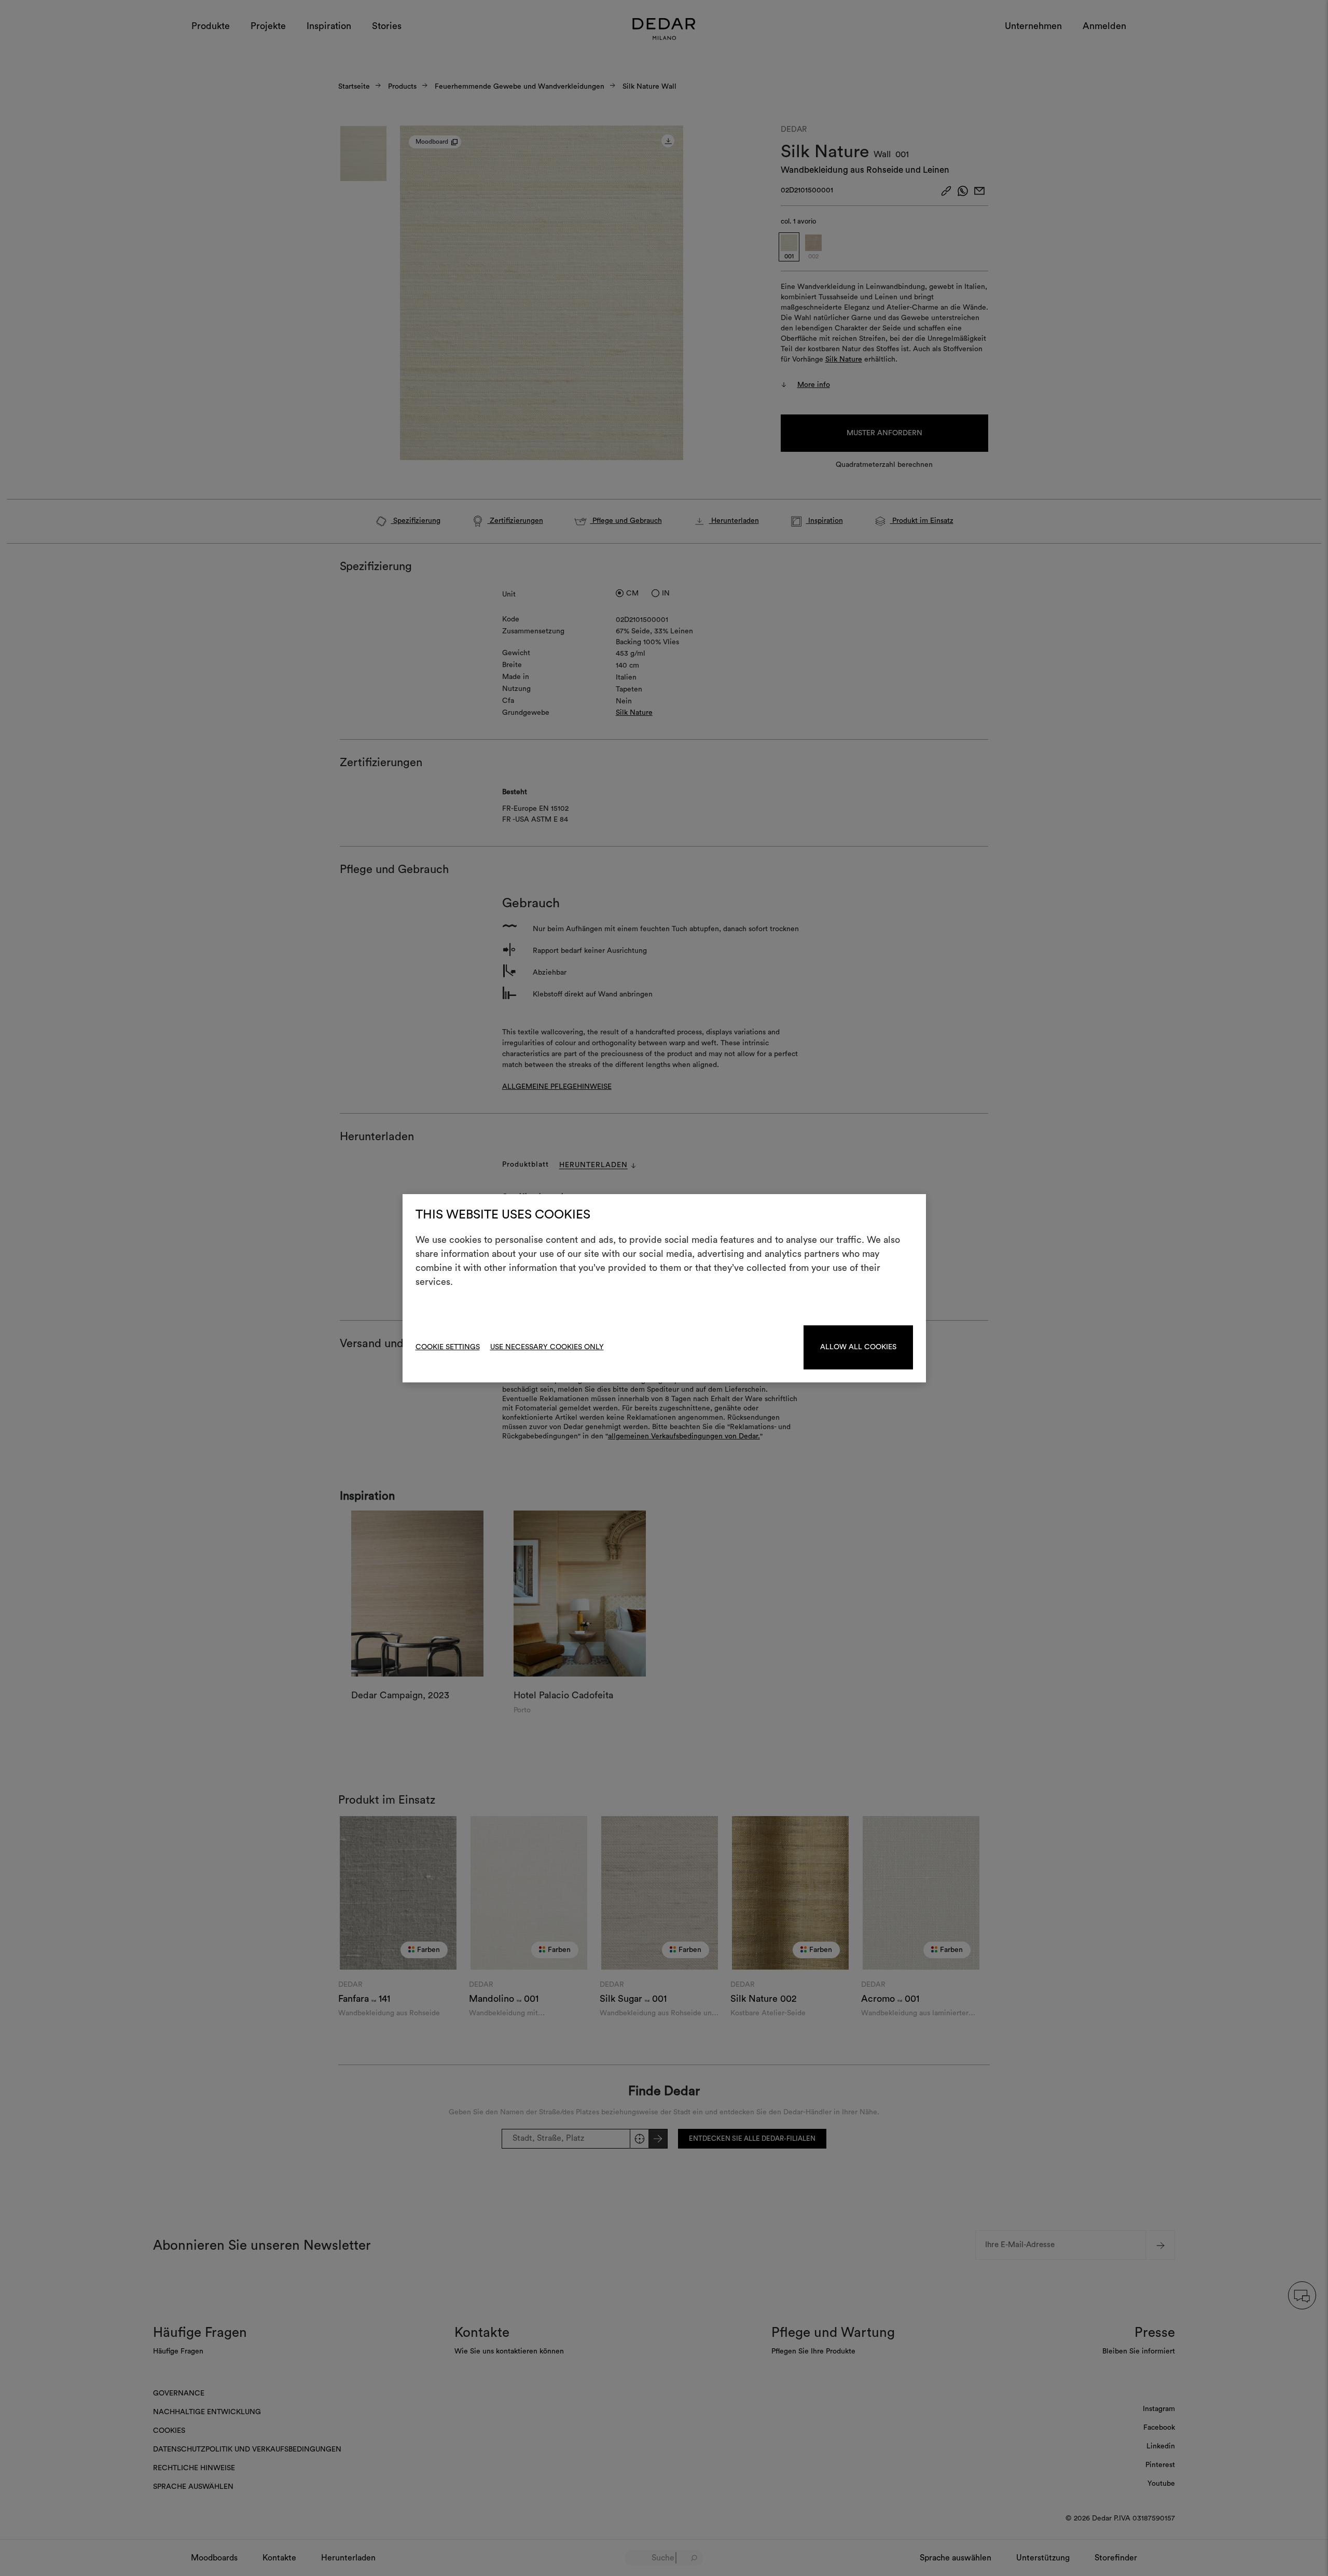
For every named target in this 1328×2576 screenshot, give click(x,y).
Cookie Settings (448, 1347)
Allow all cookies (858, 1347)
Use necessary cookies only (547, 1347)
